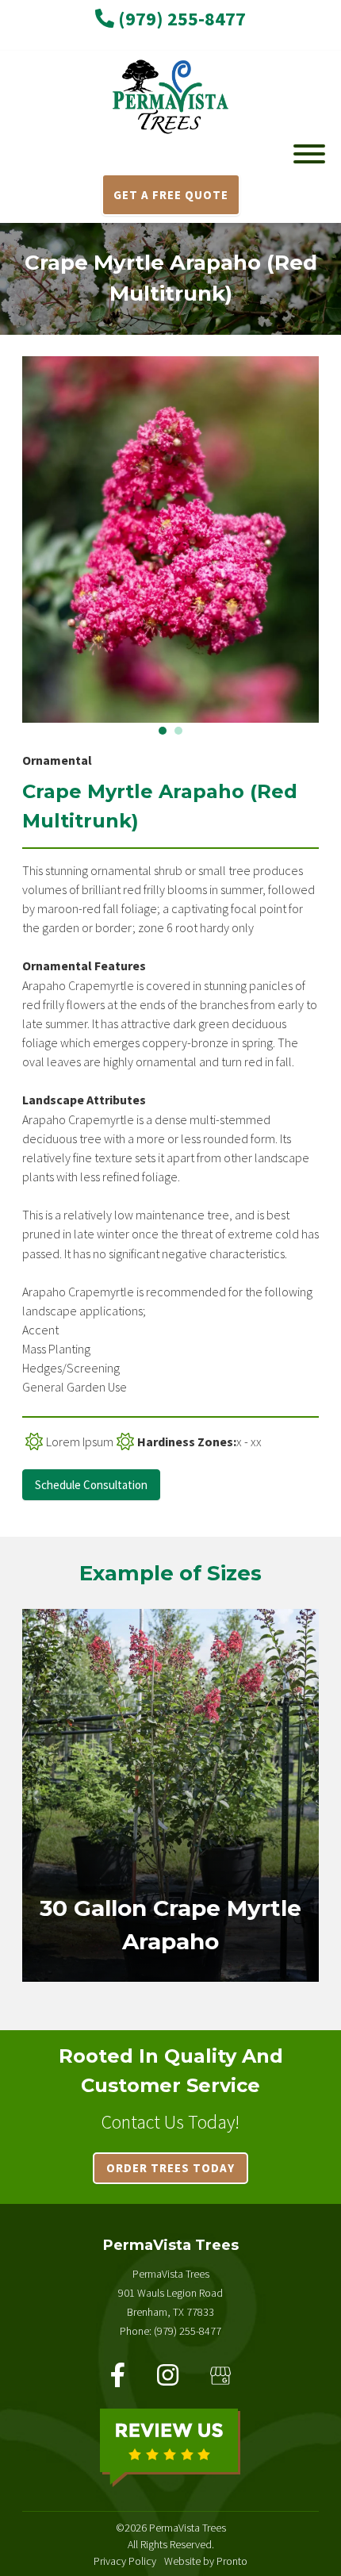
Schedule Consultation (91, 1485)
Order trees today (170, 2168)
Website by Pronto (206, 2561)
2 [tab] (178, 731)
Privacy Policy (125, 2561)
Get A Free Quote (171, 195)
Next (331, 539)
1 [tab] (163, 731)
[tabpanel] (170, 540)
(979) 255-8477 (180, 19)
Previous (10, 539)
